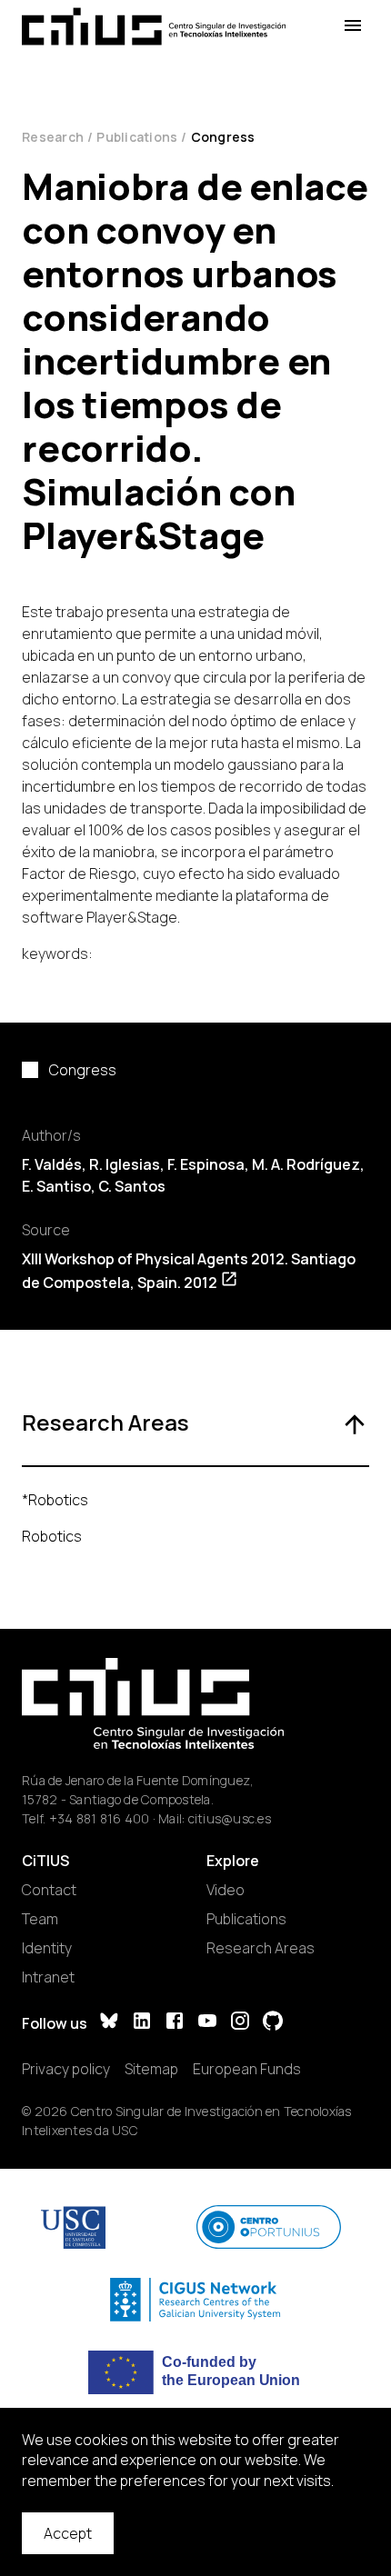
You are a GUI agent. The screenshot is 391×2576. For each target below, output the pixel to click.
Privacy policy (66, 2069)
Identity (47, 1948)
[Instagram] (240, 2023)
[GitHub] (273, 2023)
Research (53, 137)
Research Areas (261, 1948)
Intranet (48, 1977)
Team (40, 1919)
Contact (49, 1890)
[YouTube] (207, 2023)
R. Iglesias (125, 1164)
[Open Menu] (353, 26)
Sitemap (151, 2069)
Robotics (52, 1536)
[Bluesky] (109, 2023)
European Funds (247, 2069)
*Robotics (55, 1500)
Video (226, 1890)
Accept (68, 2533)
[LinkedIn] (142, 2023)
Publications (137, 137)
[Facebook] (175, 2023)
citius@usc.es (230, 1818)
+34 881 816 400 (100, 1818)
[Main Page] (154, 26)
